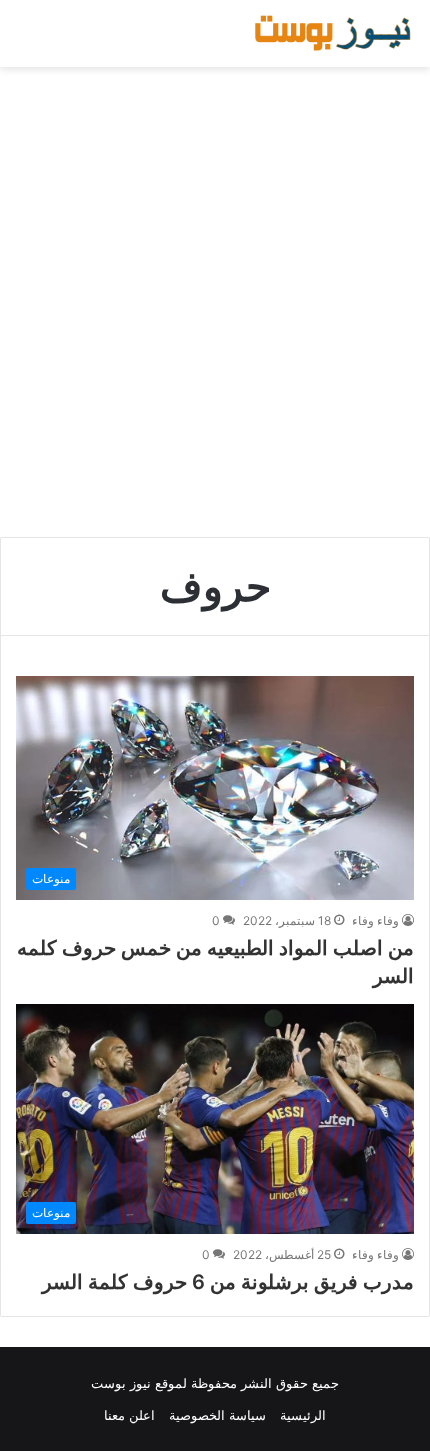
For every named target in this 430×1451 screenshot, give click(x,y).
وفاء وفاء (375, 920)
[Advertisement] (215, 302)
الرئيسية (303, 1415)
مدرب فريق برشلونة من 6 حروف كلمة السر (228, 1282)
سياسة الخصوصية (217, 1415)
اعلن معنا (129, 1415)
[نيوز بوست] (335, 33)
